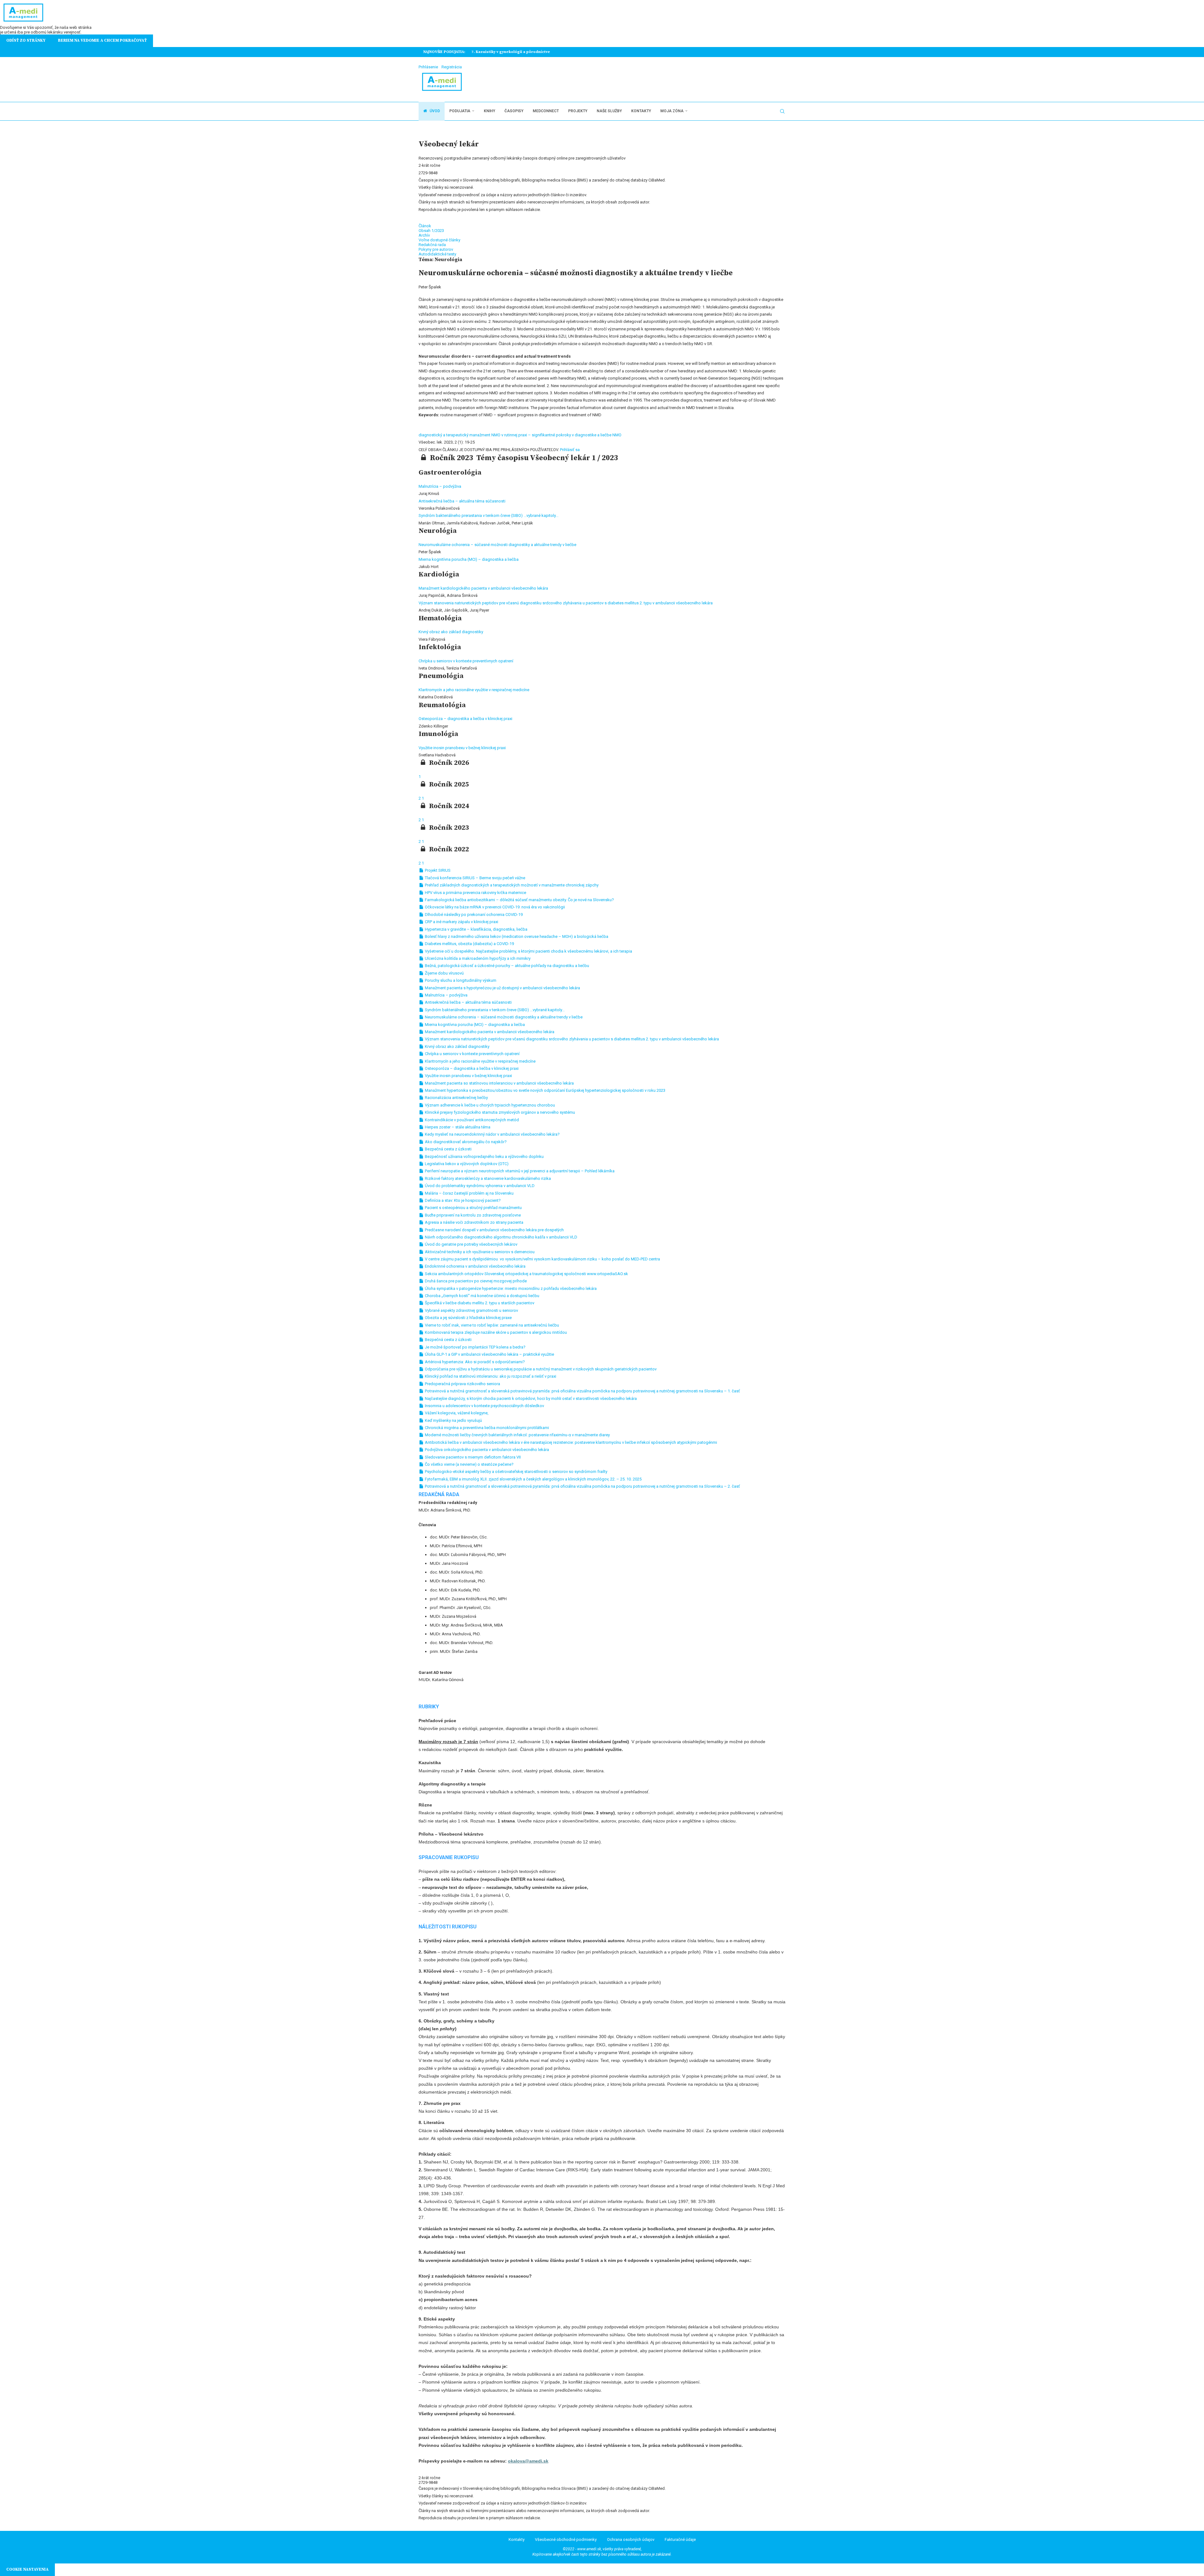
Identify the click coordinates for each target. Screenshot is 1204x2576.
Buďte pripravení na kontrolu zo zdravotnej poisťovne (472, 1215)
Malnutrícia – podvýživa (440, 486)
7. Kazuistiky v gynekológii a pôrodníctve (509, 52)
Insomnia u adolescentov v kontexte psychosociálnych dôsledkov (484, 1406)
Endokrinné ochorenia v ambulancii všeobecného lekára (475, 1266)
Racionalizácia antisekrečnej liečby (456, 1098)
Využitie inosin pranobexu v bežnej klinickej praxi (462, 748)
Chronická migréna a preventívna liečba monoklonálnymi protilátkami (486, 1428)
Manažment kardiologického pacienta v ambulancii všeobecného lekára (483, 588)
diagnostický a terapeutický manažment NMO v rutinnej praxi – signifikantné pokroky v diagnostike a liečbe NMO (520, 435)
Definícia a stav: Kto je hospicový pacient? (462, 1200)
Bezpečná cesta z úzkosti (448, 1149)
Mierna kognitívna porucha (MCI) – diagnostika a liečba (469, 559)
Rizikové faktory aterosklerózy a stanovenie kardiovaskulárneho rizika (487, 1178)
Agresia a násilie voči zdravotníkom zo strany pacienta (474, 1222)
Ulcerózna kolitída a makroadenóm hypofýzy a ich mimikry (477, 958)
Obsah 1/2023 (431, 231)
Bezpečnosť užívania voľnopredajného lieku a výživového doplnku (484, 1157)
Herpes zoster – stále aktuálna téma (457, 1127)
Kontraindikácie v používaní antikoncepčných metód (471, 1120)
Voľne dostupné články (439, 240)
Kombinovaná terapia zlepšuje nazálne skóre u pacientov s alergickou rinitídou (495, 1332)
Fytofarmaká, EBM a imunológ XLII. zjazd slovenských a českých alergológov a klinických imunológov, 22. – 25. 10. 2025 (533, 1479)
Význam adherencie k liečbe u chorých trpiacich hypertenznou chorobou (489, 1105)
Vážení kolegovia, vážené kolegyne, (456, 1413)
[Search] (782, 111)
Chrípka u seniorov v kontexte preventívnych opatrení (466, 661)
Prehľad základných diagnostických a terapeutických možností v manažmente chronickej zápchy (511, 885)
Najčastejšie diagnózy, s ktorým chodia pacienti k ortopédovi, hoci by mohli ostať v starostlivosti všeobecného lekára (530, 1398)
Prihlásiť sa (570, 450)
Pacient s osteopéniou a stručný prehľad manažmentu (473, 1208)
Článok (425, 226)
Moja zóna (672, 111)
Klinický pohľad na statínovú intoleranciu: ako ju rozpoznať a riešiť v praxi (490, 1376)
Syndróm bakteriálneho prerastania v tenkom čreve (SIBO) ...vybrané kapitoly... (488, 515)
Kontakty (641, 111)
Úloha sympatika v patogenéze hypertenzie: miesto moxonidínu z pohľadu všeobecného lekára (510, 1288)
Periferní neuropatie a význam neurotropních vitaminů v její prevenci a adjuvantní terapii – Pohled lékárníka (519, 1171)
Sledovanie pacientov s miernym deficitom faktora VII (472, 1457)
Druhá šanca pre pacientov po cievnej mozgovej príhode (475, 1281)
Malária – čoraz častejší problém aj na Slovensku (469, 1193)
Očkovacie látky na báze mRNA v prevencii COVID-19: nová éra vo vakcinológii (494, 907)
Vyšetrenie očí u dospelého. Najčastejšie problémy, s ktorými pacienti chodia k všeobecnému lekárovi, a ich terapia (528, 951)
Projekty (578, 111)
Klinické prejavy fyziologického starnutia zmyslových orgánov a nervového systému (499, 1112)
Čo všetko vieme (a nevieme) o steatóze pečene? (469, 1464)
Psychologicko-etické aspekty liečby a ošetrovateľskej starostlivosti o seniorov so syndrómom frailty (516, 1472)
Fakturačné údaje (680, 2539)
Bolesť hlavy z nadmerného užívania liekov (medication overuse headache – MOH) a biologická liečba (516, 936)
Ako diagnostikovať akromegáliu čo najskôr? (465, 1142)
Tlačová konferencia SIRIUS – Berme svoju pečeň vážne (475, 878)
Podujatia (460, 111)
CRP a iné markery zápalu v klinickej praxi (461, 922)
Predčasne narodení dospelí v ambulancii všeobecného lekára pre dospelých (494, 1230)
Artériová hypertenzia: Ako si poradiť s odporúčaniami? (474, 1362)
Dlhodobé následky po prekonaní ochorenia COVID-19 (473, 915)
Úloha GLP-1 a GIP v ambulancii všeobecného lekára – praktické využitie (489, 1354)
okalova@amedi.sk (528, 2461)
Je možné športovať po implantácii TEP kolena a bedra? (475, 1347)
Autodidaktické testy (437, 254)
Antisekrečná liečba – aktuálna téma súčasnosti (462, 501)
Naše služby (609, 111)
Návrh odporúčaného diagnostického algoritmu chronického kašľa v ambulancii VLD (501, 1237)
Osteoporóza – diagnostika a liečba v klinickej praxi (465, 719)
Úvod (434, 111)
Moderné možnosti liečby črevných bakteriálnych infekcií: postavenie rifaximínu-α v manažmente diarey (517, 1435)
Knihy (489, 111)
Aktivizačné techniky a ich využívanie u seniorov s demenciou (479, 1252)
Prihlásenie (428, 67)
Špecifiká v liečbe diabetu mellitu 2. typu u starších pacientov (479, 1303)
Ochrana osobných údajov (631, 2539)
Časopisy (514, 111)
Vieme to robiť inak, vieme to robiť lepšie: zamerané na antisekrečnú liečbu (491, 1325)
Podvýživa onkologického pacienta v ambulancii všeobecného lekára (486, 1450)
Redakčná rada (432, 245)
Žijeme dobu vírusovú (444, 973)
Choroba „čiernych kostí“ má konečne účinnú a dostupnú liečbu (482, 1296)
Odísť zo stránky (26, 40)
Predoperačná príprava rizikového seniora (462, 1384)
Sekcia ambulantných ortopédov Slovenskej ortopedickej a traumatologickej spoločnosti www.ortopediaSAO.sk (526, 1274)
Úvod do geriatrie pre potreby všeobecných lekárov (471, 1244)
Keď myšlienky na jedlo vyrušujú (453, 1420)
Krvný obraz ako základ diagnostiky (451, 632)
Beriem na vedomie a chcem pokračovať (102, 40)
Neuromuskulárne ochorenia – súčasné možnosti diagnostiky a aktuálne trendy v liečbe (497, 545)
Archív (424, 235)
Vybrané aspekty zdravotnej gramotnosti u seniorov (471, 1310)
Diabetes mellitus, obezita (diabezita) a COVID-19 (469, 944)
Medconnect (546, 111)
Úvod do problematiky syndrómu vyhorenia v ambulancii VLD (479, 1186)
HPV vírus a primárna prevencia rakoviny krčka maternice (475, 893)
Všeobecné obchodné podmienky (566, 2539)
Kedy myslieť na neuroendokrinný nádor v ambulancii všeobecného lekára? (492, 1134)
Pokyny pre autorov (436, 249)
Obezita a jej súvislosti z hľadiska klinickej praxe (468, 1318)
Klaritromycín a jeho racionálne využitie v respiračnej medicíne (474, 690)
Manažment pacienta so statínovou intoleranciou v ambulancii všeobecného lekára (499, 1083)
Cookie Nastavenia (27, 2569)
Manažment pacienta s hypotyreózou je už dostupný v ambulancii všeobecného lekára (502, 988)
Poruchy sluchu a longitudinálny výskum (460, 980)
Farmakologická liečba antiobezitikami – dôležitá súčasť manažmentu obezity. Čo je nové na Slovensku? (519, 900)
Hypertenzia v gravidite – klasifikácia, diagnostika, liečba (476, 929)
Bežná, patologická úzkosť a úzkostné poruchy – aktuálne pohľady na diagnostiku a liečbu (507, 966)
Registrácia (452, 67)
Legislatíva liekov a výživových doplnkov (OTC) (466, 1164)
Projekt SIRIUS (437, 870)
